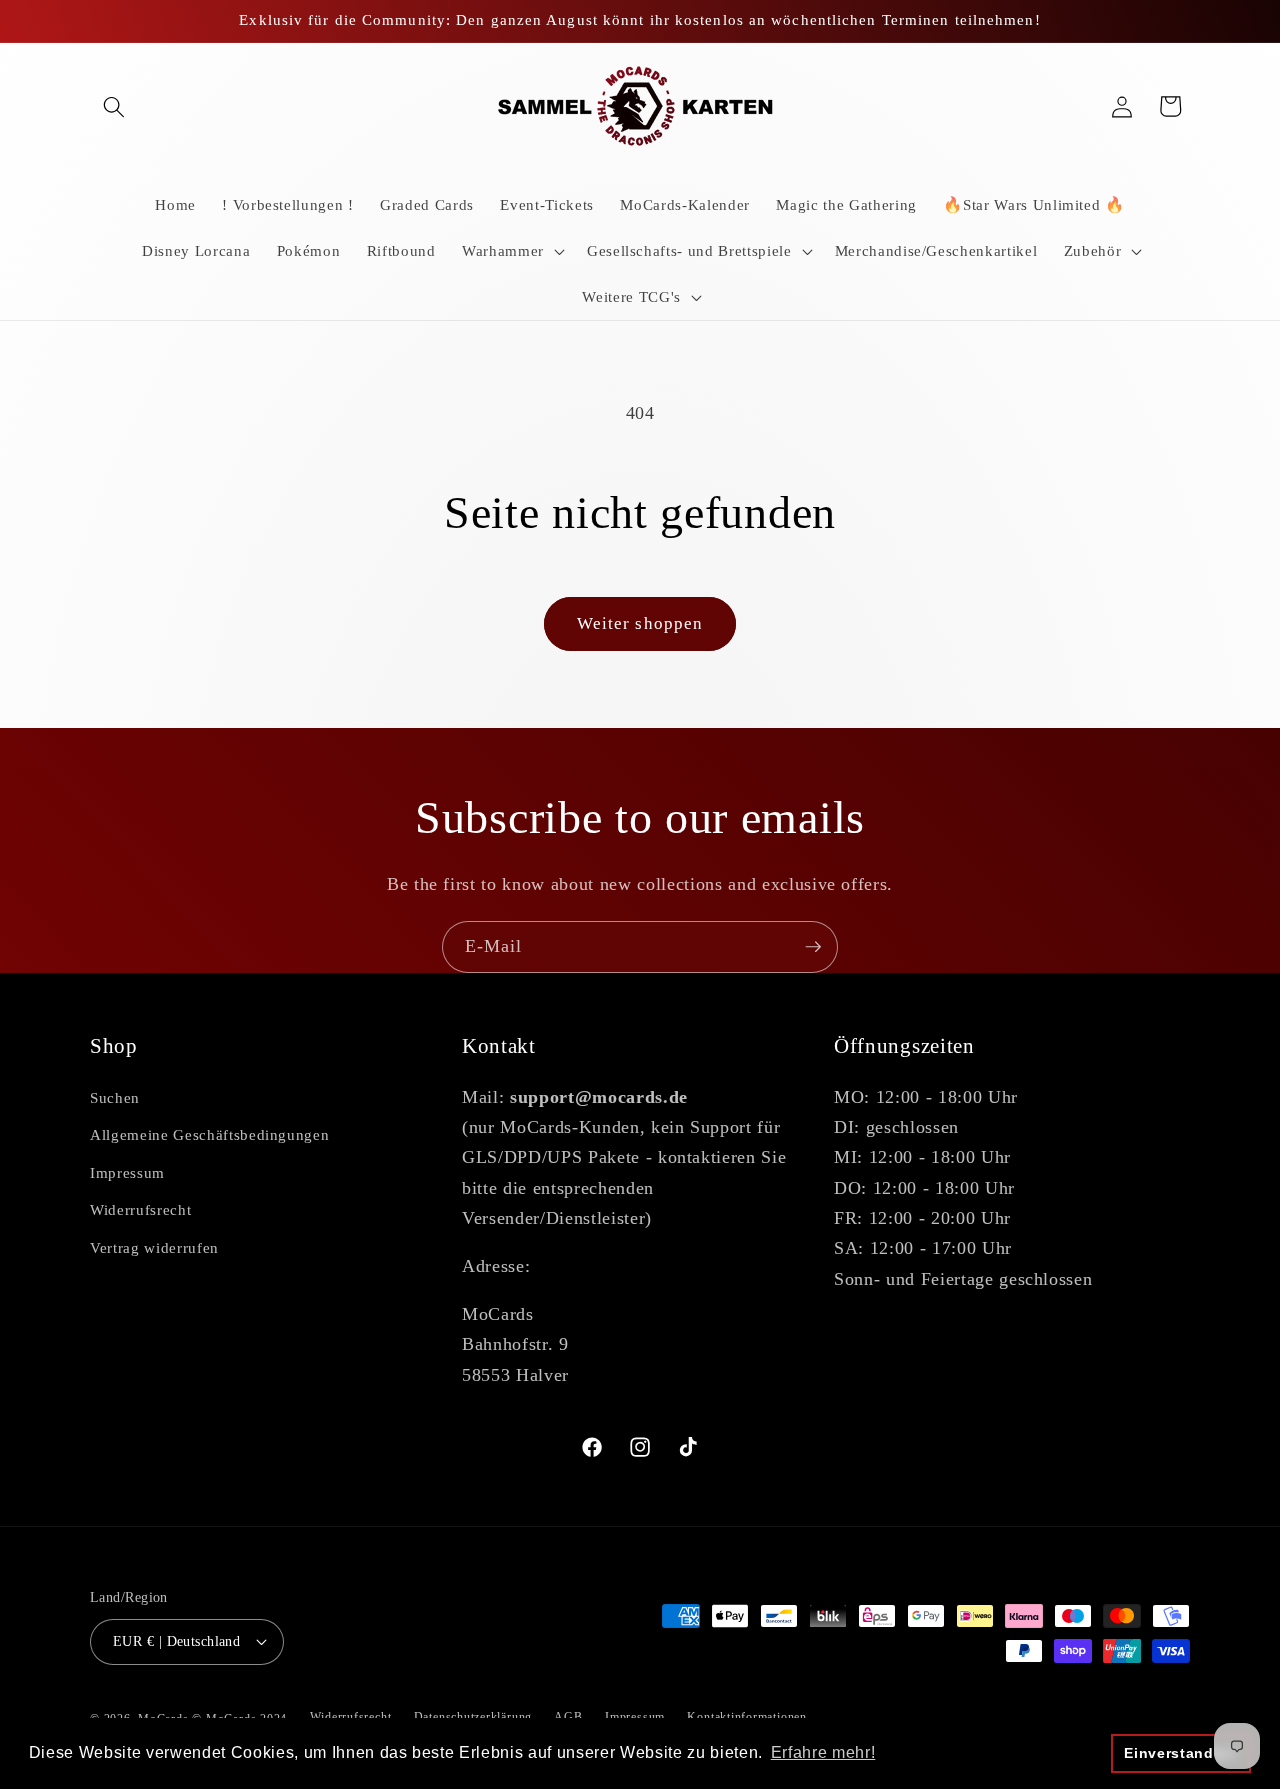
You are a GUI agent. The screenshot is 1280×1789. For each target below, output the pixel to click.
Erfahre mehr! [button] (823, 1752)
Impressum (127, 1172)
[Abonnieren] (813, 947)
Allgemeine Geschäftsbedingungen (209, 1134)
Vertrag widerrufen (154, 1247)
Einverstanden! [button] (1180, 1753)
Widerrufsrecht (140, 1209)
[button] (114, 106)
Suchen (115, 1097)
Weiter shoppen (640, 623)
